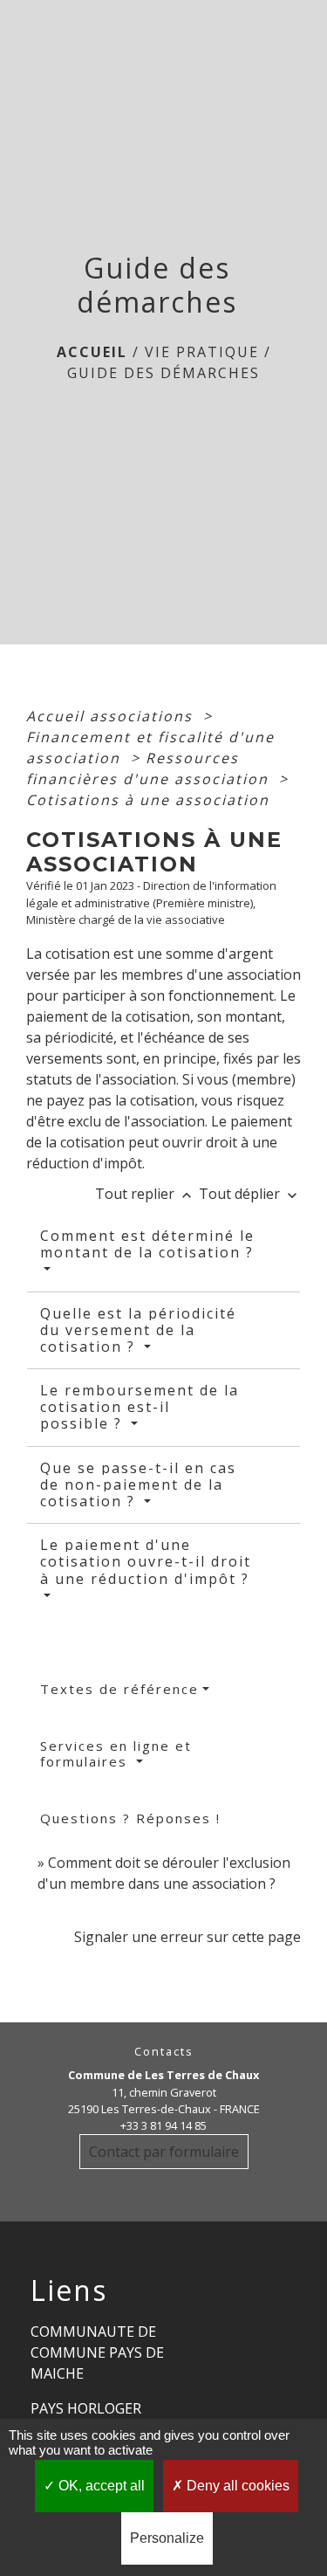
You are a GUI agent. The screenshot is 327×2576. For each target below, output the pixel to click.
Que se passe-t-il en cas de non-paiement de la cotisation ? (138, 1484)
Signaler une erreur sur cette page (187, 1937)
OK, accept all (100, 2486)
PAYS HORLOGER (86, 2408)
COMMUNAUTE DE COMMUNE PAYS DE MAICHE (97, 2352)
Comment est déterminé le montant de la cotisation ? (147, 1244)
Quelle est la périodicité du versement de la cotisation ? (138, 1330)
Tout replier (145, 1194)
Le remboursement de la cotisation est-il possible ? (140, 1407)
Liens (69, 2290)
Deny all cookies (236, 2486)
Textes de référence (119, 1689)
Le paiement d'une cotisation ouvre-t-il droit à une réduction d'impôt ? (146, 1561)
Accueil (92, 352)
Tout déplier (250, 1194)
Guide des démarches (163, 373)
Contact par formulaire (164, 2152)
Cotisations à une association (148, 800)
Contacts (164, 2052)
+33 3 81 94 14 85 (163, 2125)
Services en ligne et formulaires (116, 1753)
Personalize (167, 2538)
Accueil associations (112, 716)
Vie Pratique (202, 352)
